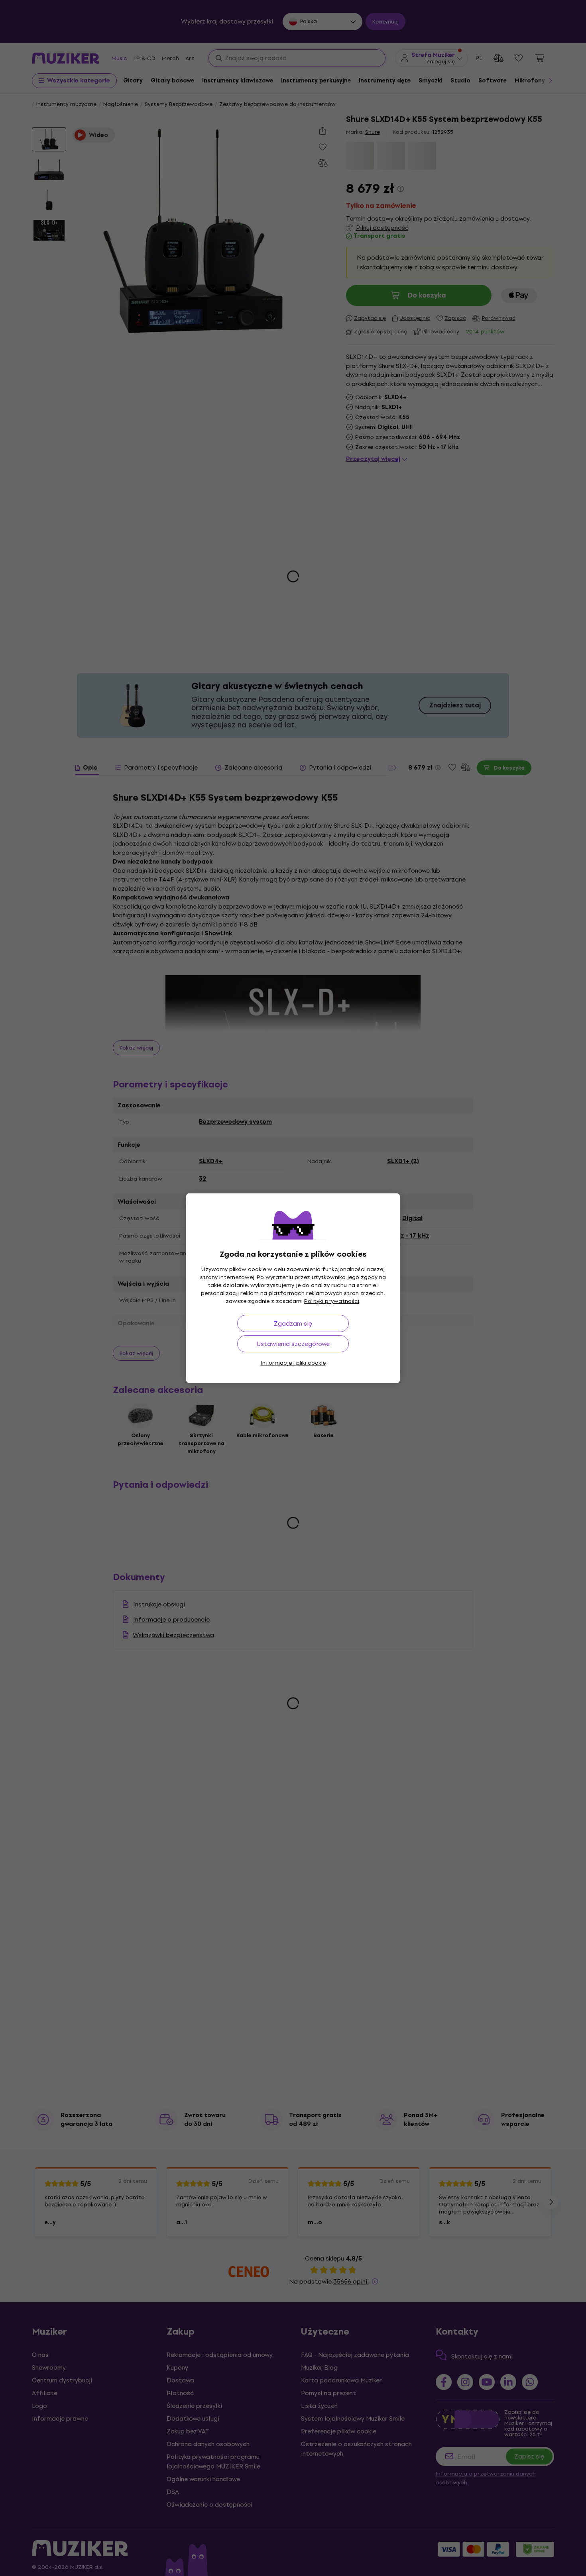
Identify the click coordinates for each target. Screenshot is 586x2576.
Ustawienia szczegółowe (293, 1344)
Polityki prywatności (332, 1301)
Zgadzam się (293, 1323)
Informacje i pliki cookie (293, 1363)
